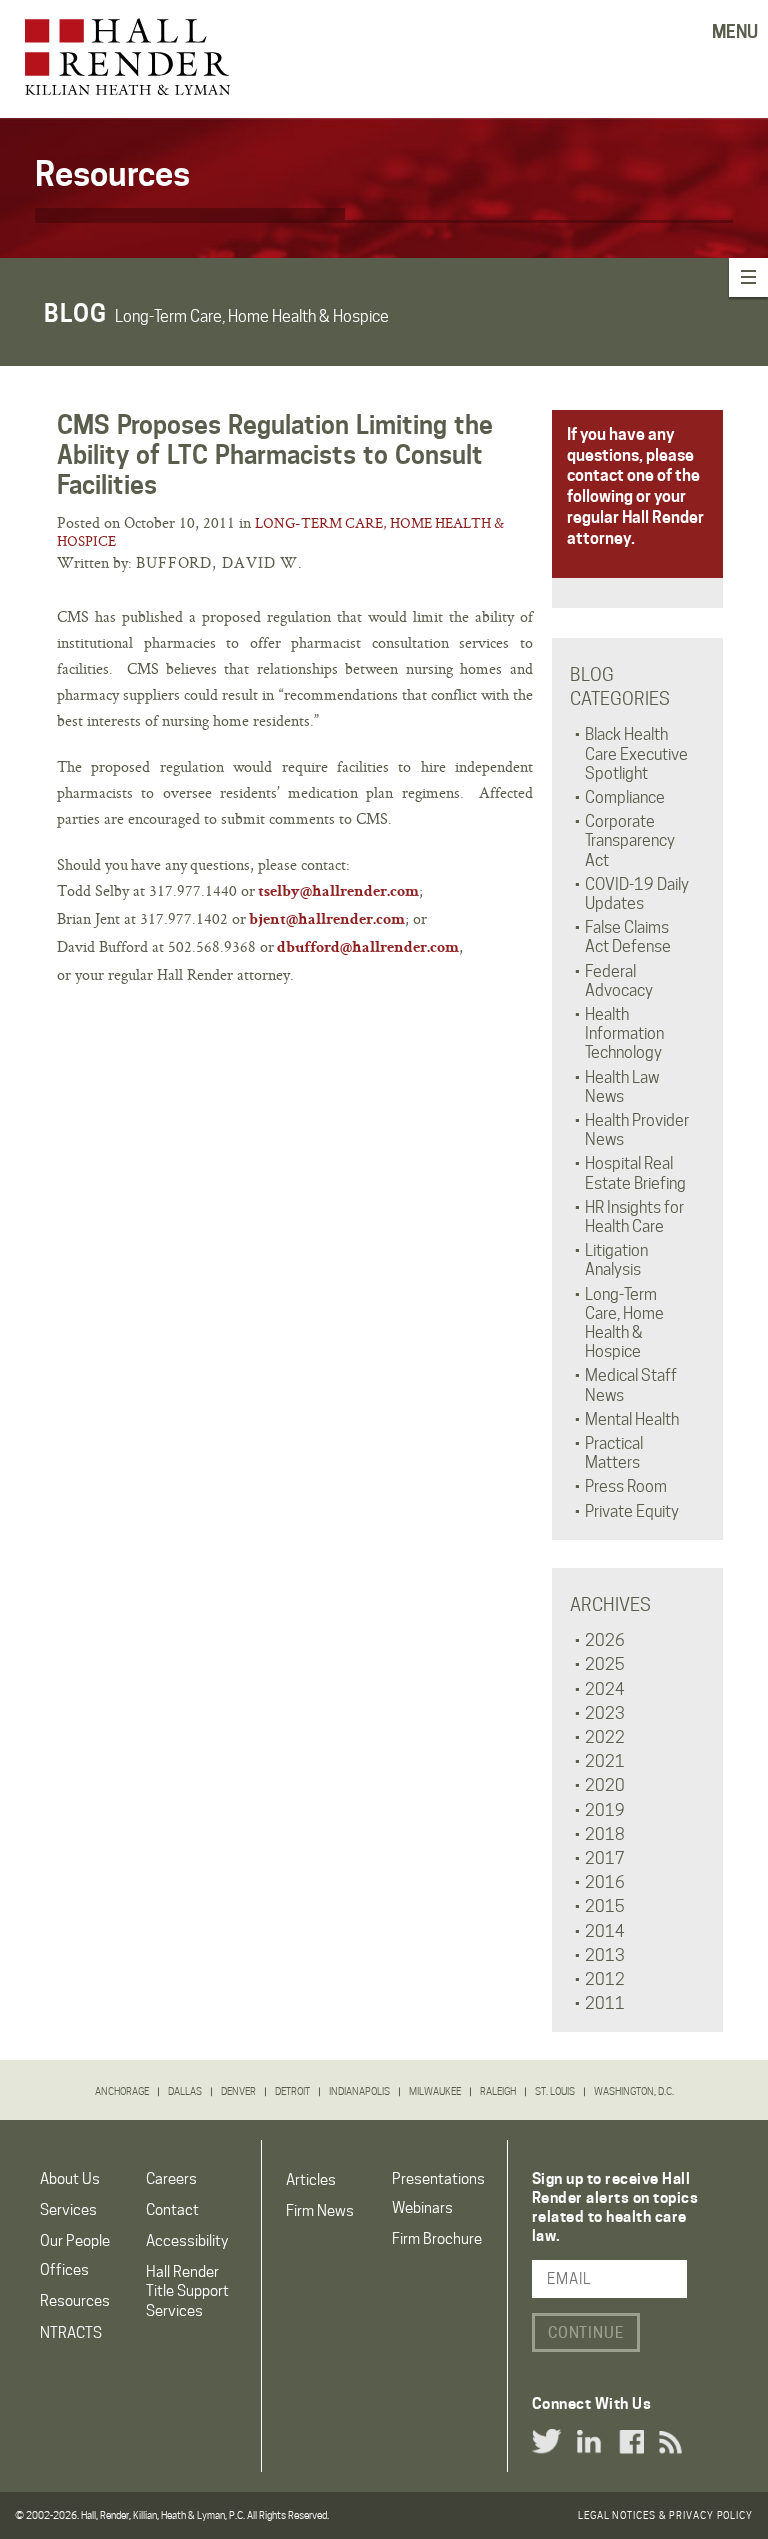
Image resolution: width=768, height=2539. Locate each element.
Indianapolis (359, 2091)
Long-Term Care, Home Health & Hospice (280, 532)
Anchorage (122, 2091)
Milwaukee (435, 2091)
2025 (605, 1664)
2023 (605, 1713)
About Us (70, 2179)
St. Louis (555, 2091)
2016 (605, 1882)
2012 (605, 1979)
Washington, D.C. (634, 2091)
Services (68, 2210)
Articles (311, 2180)
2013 (605, 1955)
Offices (64, 2270)
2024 (605, 1689)
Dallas (185, 2091)
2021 (605, 1761)
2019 (605, 1810)
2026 (605, 1640)
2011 (605, 2003)
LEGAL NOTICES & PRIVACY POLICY (665, 2515)
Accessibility (187, 2241)
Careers (171, 2179)
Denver (238, 2091)
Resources (75, 2301)
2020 (605, 1785)
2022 (605, 1737)
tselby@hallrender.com (338, 893)
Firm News (320, 2211)
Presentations (438, 2179)
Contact (172, 2210)
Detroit (292, 2091)
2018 (605, 1834)
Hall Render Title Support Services (187, 2291)
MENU (735, 32)
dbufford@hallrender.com (368, 949)
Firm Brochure (437, 2239)
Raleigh (498, 2091)
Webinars (422, 2208)
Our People (75, 2241)
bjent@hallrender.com (327, 921)
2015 (605, 1906)
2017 (605, 1858)
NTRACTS (71, 2333)
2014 (605, 1931)
